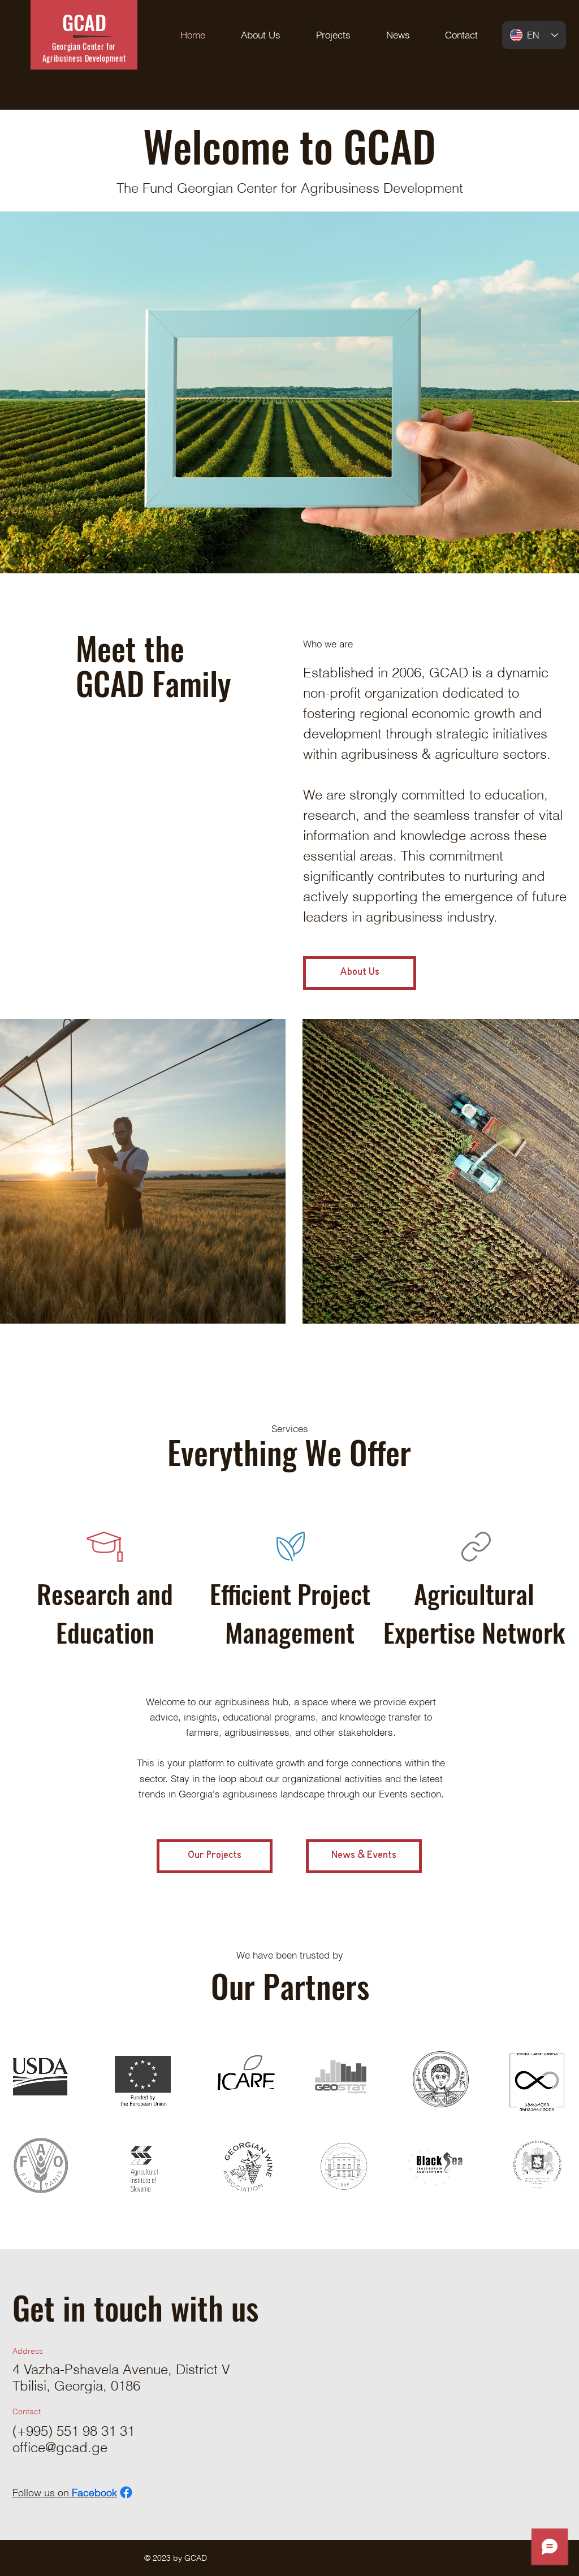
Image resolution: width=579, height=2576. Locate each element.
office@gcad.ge (60, 2447)
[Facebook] (126, 2492)
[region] (41, 2080)
